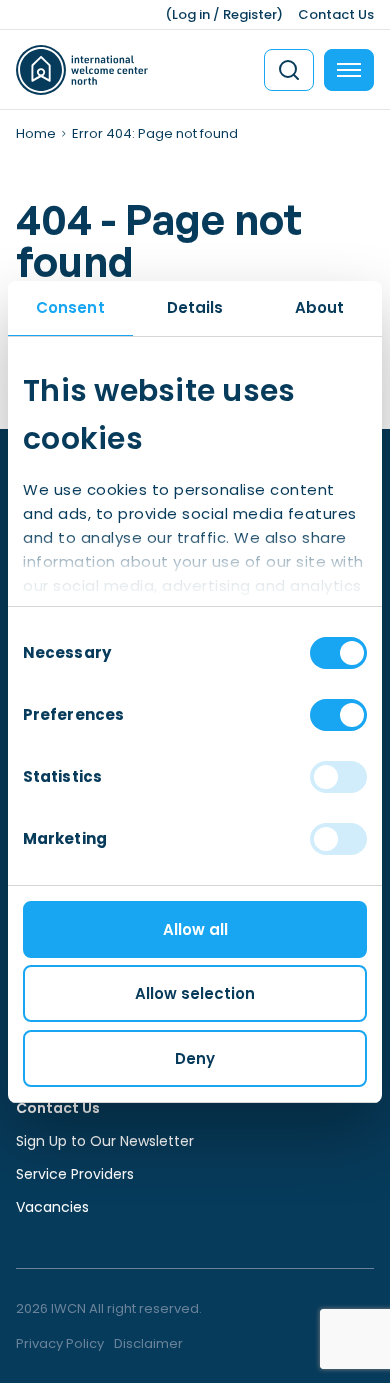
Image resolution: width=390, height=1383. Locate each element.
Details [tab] (195, 307)
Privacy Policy (60, 1343)
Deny (195, 1058)
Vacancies (52, 1207)
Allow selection (195, 993)
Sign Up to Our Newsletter (105, 1141)
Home (36, 133)
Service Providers (75, 1174)
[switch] (338, 715)
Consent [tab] (70, 307)
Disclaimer (148, 1343)
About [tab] (320, 307)
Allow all (195, 929)
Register (250, 14)
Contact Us (336, 14)
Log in (191, 14)
